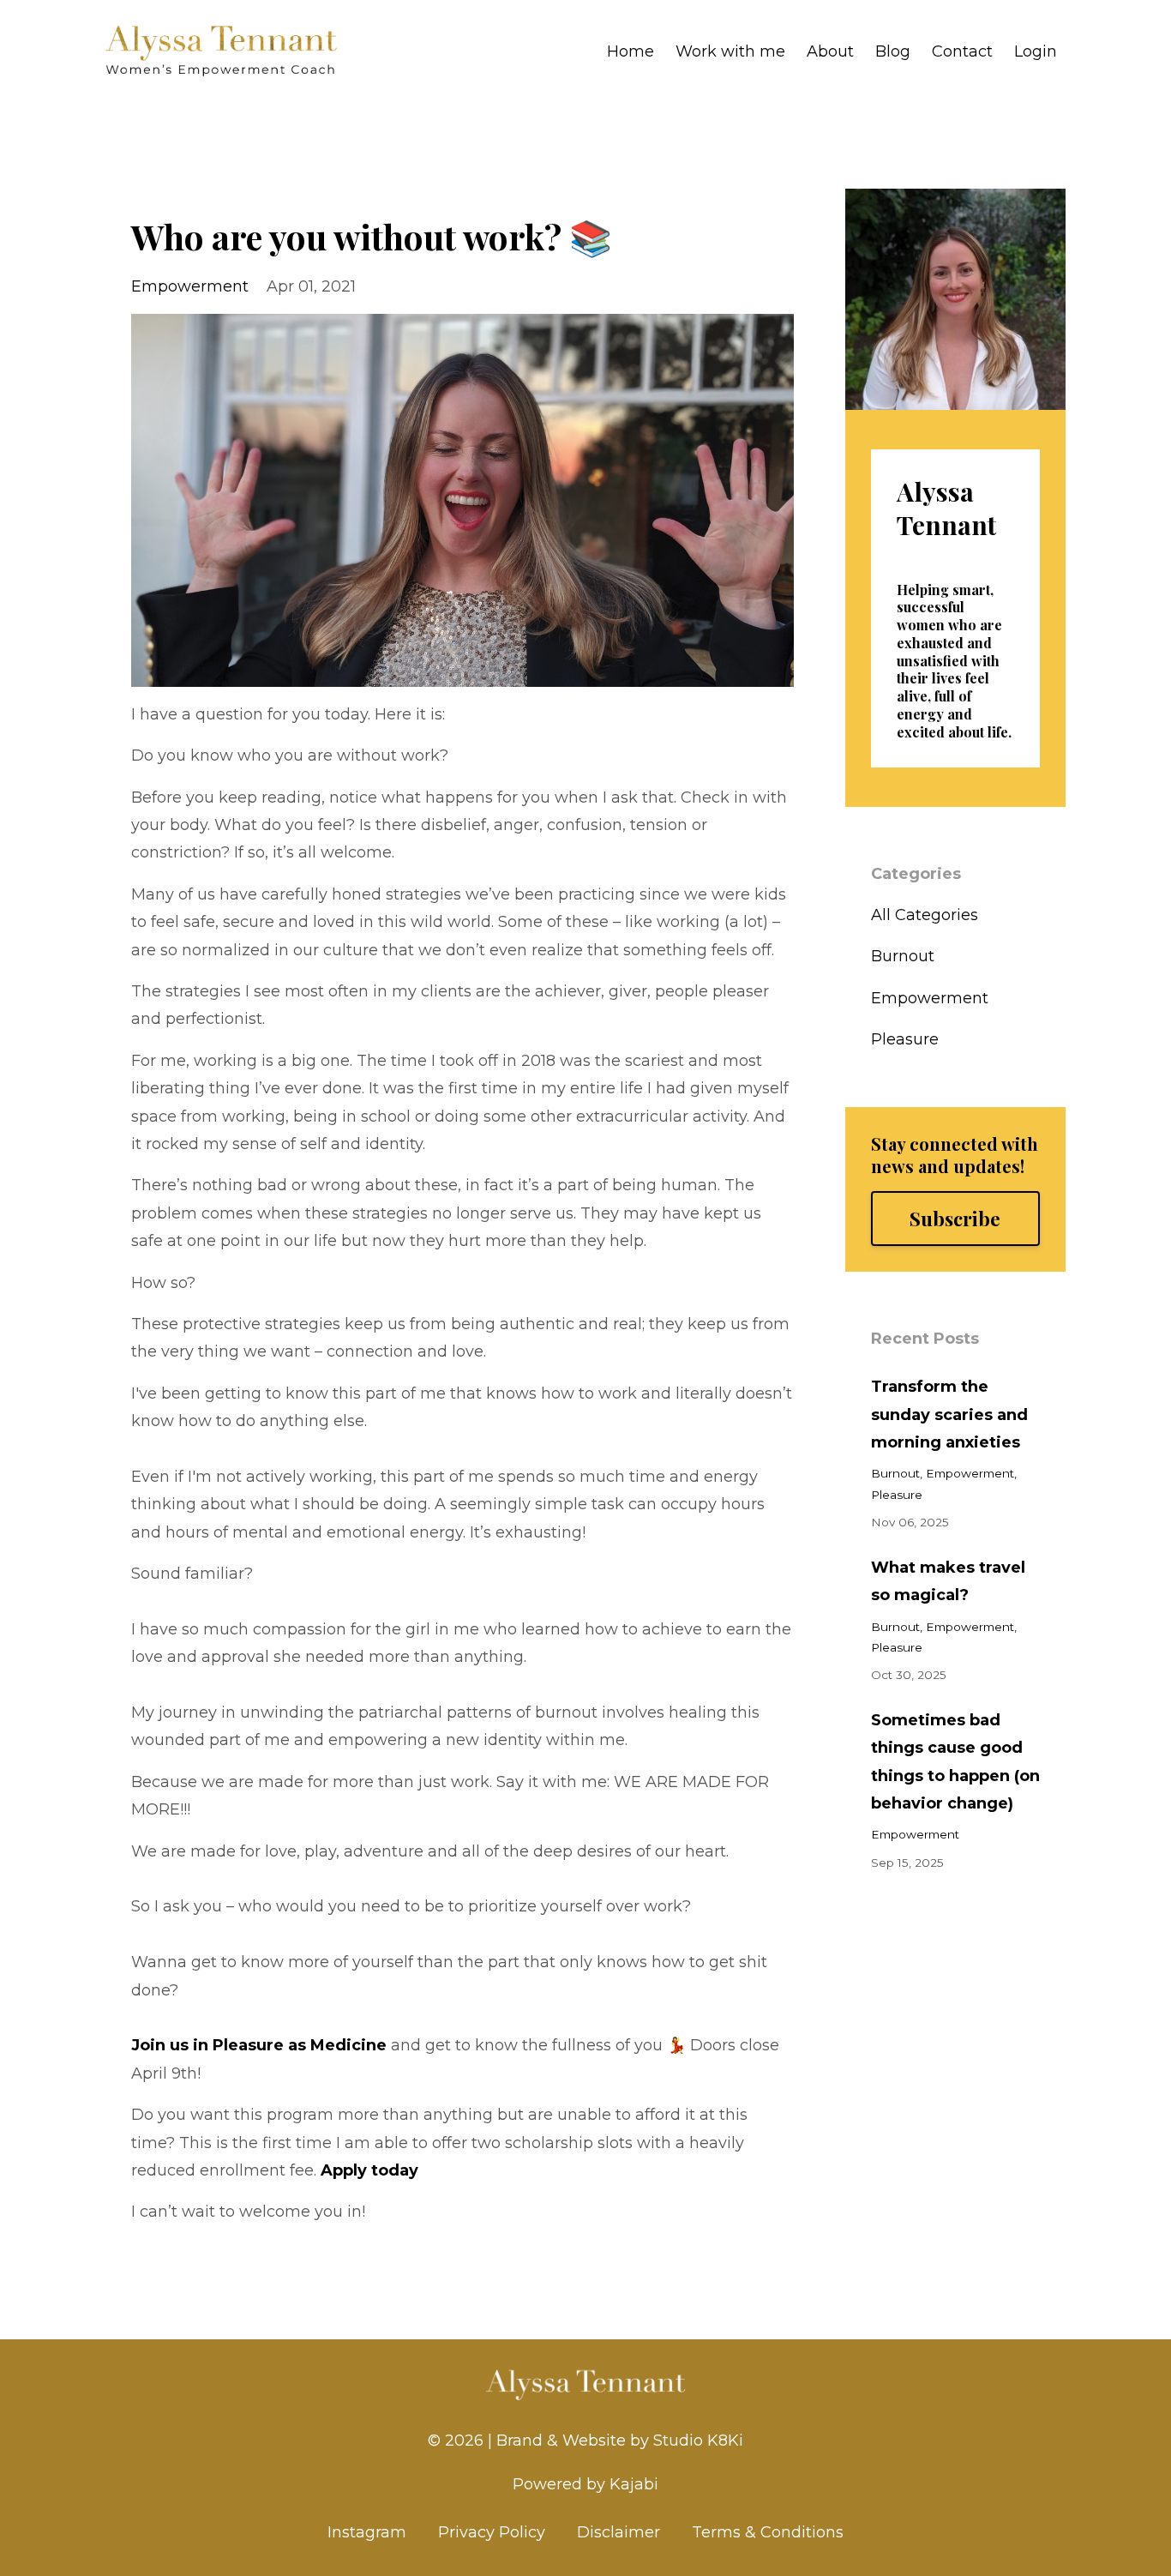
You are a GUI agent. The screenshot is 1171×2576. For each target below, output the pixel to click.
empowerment (190, 286)
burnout (903, 956)
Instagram (367, 2532)
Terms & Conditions (768, 2532)
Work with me (730, 51)
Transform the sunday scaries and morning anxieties (949, 1414)
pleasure (905, 1039)
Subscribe (955, 1219)
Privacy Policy (492, 2532)
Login (1036, 51)
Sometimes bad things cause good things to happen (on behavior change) (955, 1762)
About (830, 51)
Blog (893, 51)
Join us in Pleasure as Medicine (259, 2045)
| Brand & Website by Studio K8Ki (616, 2441)
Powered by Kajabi (585, 2484)
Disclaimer (619, 2532)
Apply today (369, 2170)
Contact (962, 51)
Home (631, 51)
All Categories (925, 915)
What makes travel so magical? (948, 1581)
